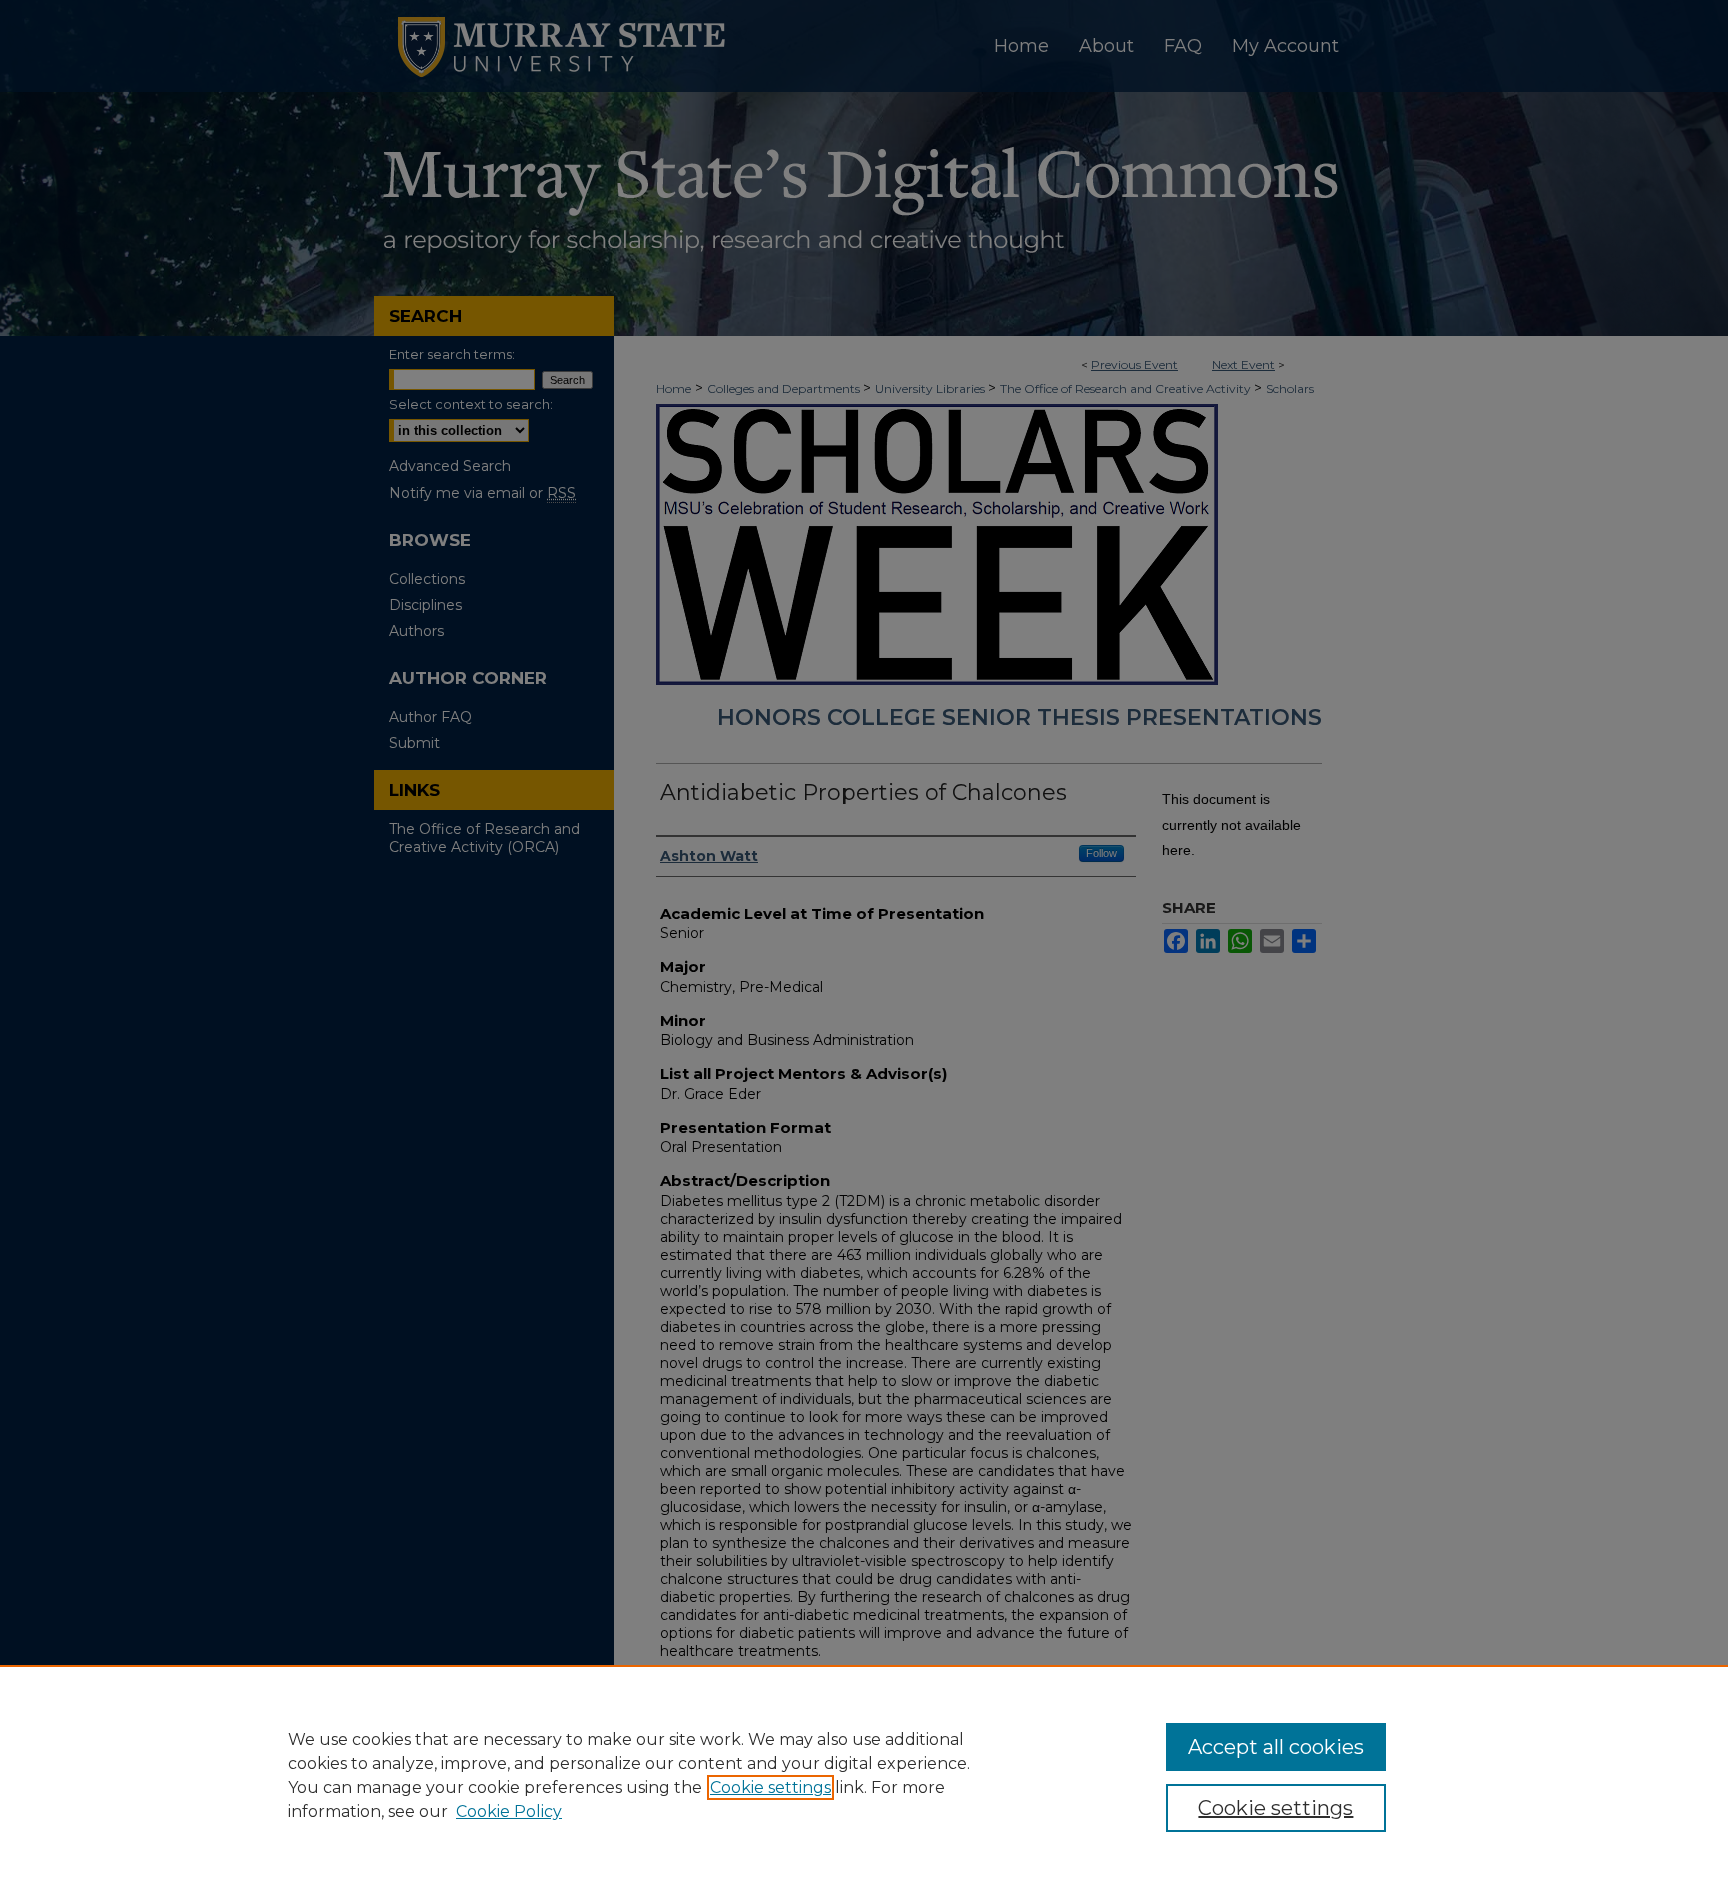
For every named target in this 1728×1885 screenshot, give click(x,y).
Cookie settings (770, 1787)
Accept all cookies (1276, 1747)
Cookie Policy (509, 1811)
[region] (864, 1775)
